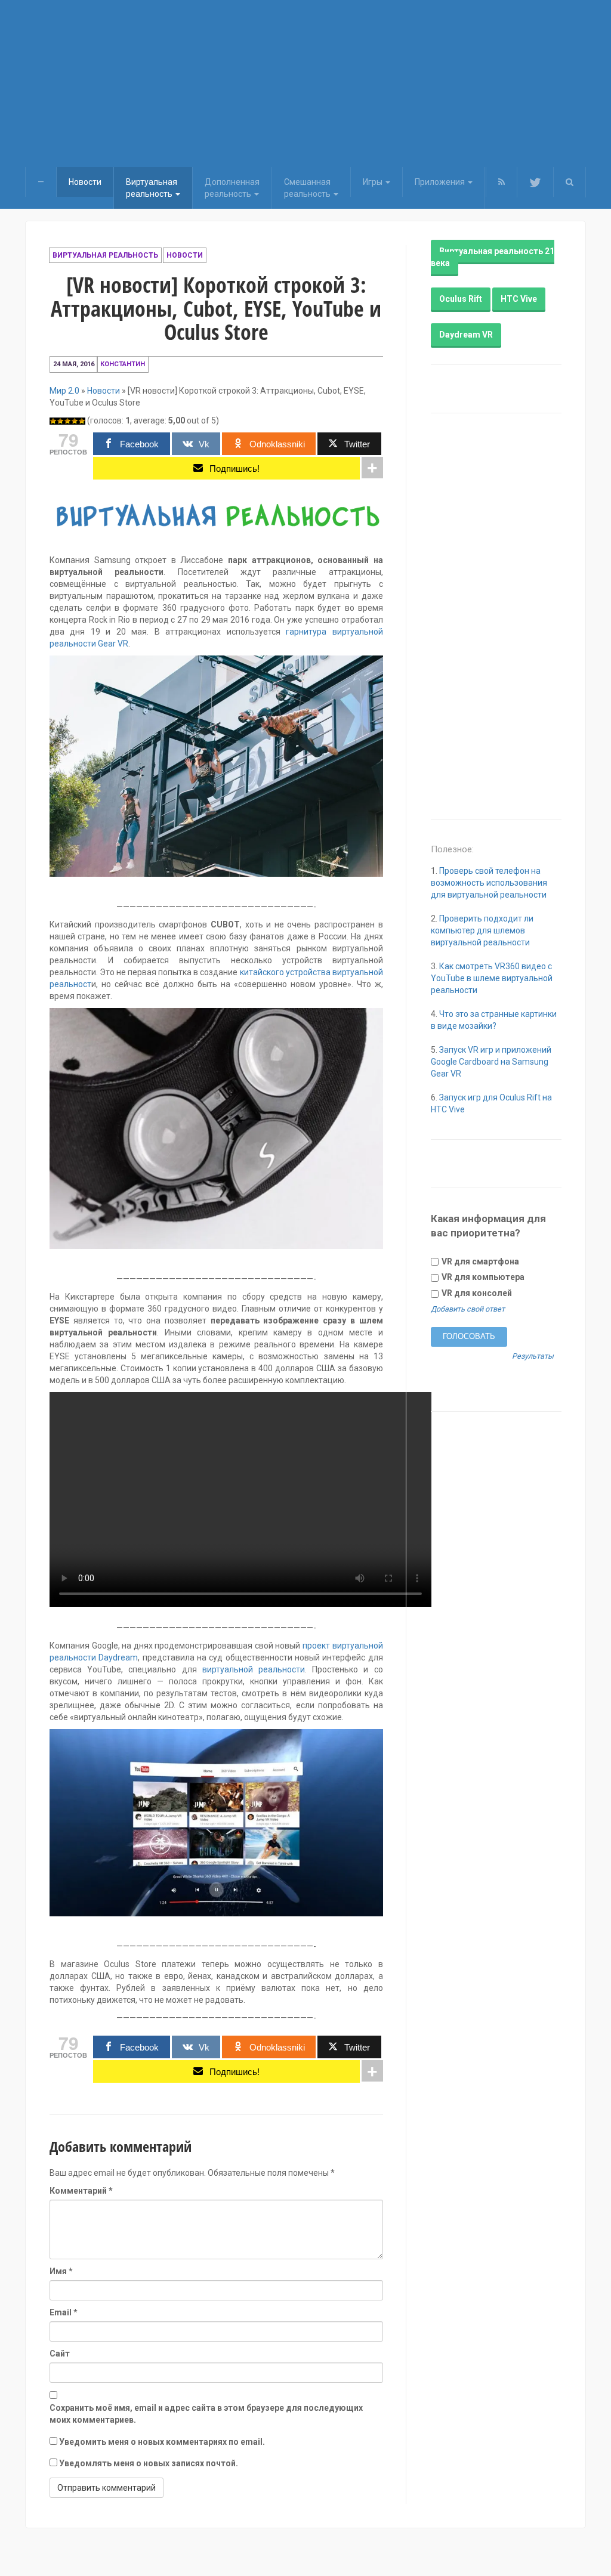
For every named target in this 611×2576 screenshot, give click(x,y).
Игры (374, 182)
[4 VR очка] (75, 421)
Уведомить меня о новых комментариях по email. (162, 2442)
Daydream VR (466, 335)
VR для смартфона (479, 1261)
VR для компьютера (482, 1277)
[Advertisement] (305, 84)
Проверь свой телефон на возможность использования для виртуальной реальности (489, 883)
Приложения (441, 182)
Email (64, 2312)
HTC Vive (519, 299)
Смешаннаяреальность (308, 188)
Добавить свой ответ (468, 1309)
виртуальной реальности (254, 1669)
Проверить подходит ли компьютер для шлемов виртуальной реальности (482, 930)
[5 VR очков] (82, 421)
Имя (61, 2271)
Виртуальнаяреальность (152, 188)
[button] (570, 182)
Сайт (60, 2354)
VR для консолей (476, 1293)
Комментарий (81, 2191)
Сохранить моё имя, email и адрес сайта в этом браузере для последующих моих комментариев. (206, 2414)
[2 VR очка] (60, 421)
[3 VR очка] (67, 421)
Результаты (533, 1357)
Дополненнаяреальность (232, 188)
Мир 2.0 (64, 391)
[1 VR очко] (53, 421)
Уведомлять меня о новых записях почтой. (149, 2463)
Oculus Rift (461, 299)
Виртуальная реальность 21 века (493, 257)
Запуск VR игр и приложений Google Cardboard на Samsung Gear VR (491, 1062)
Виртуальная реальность (105, 255)
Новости (85, 182)
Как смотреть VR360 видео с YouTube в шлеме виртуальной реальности (492, 978)
